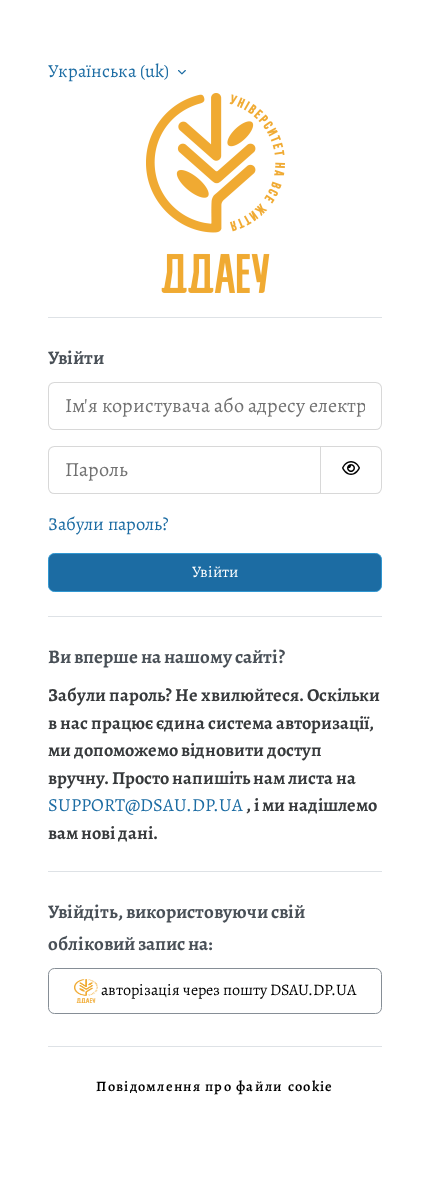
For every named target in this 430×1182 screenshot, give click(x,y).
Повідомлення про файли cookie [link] (214, 1086)
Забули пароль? (108, 523)
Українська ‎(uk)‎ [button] (110, 70)
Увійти (215, 572)
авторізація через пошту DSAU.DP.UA (227, 989)
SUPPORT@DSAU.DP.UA (145, 804)
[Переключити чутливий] (351, 470)
